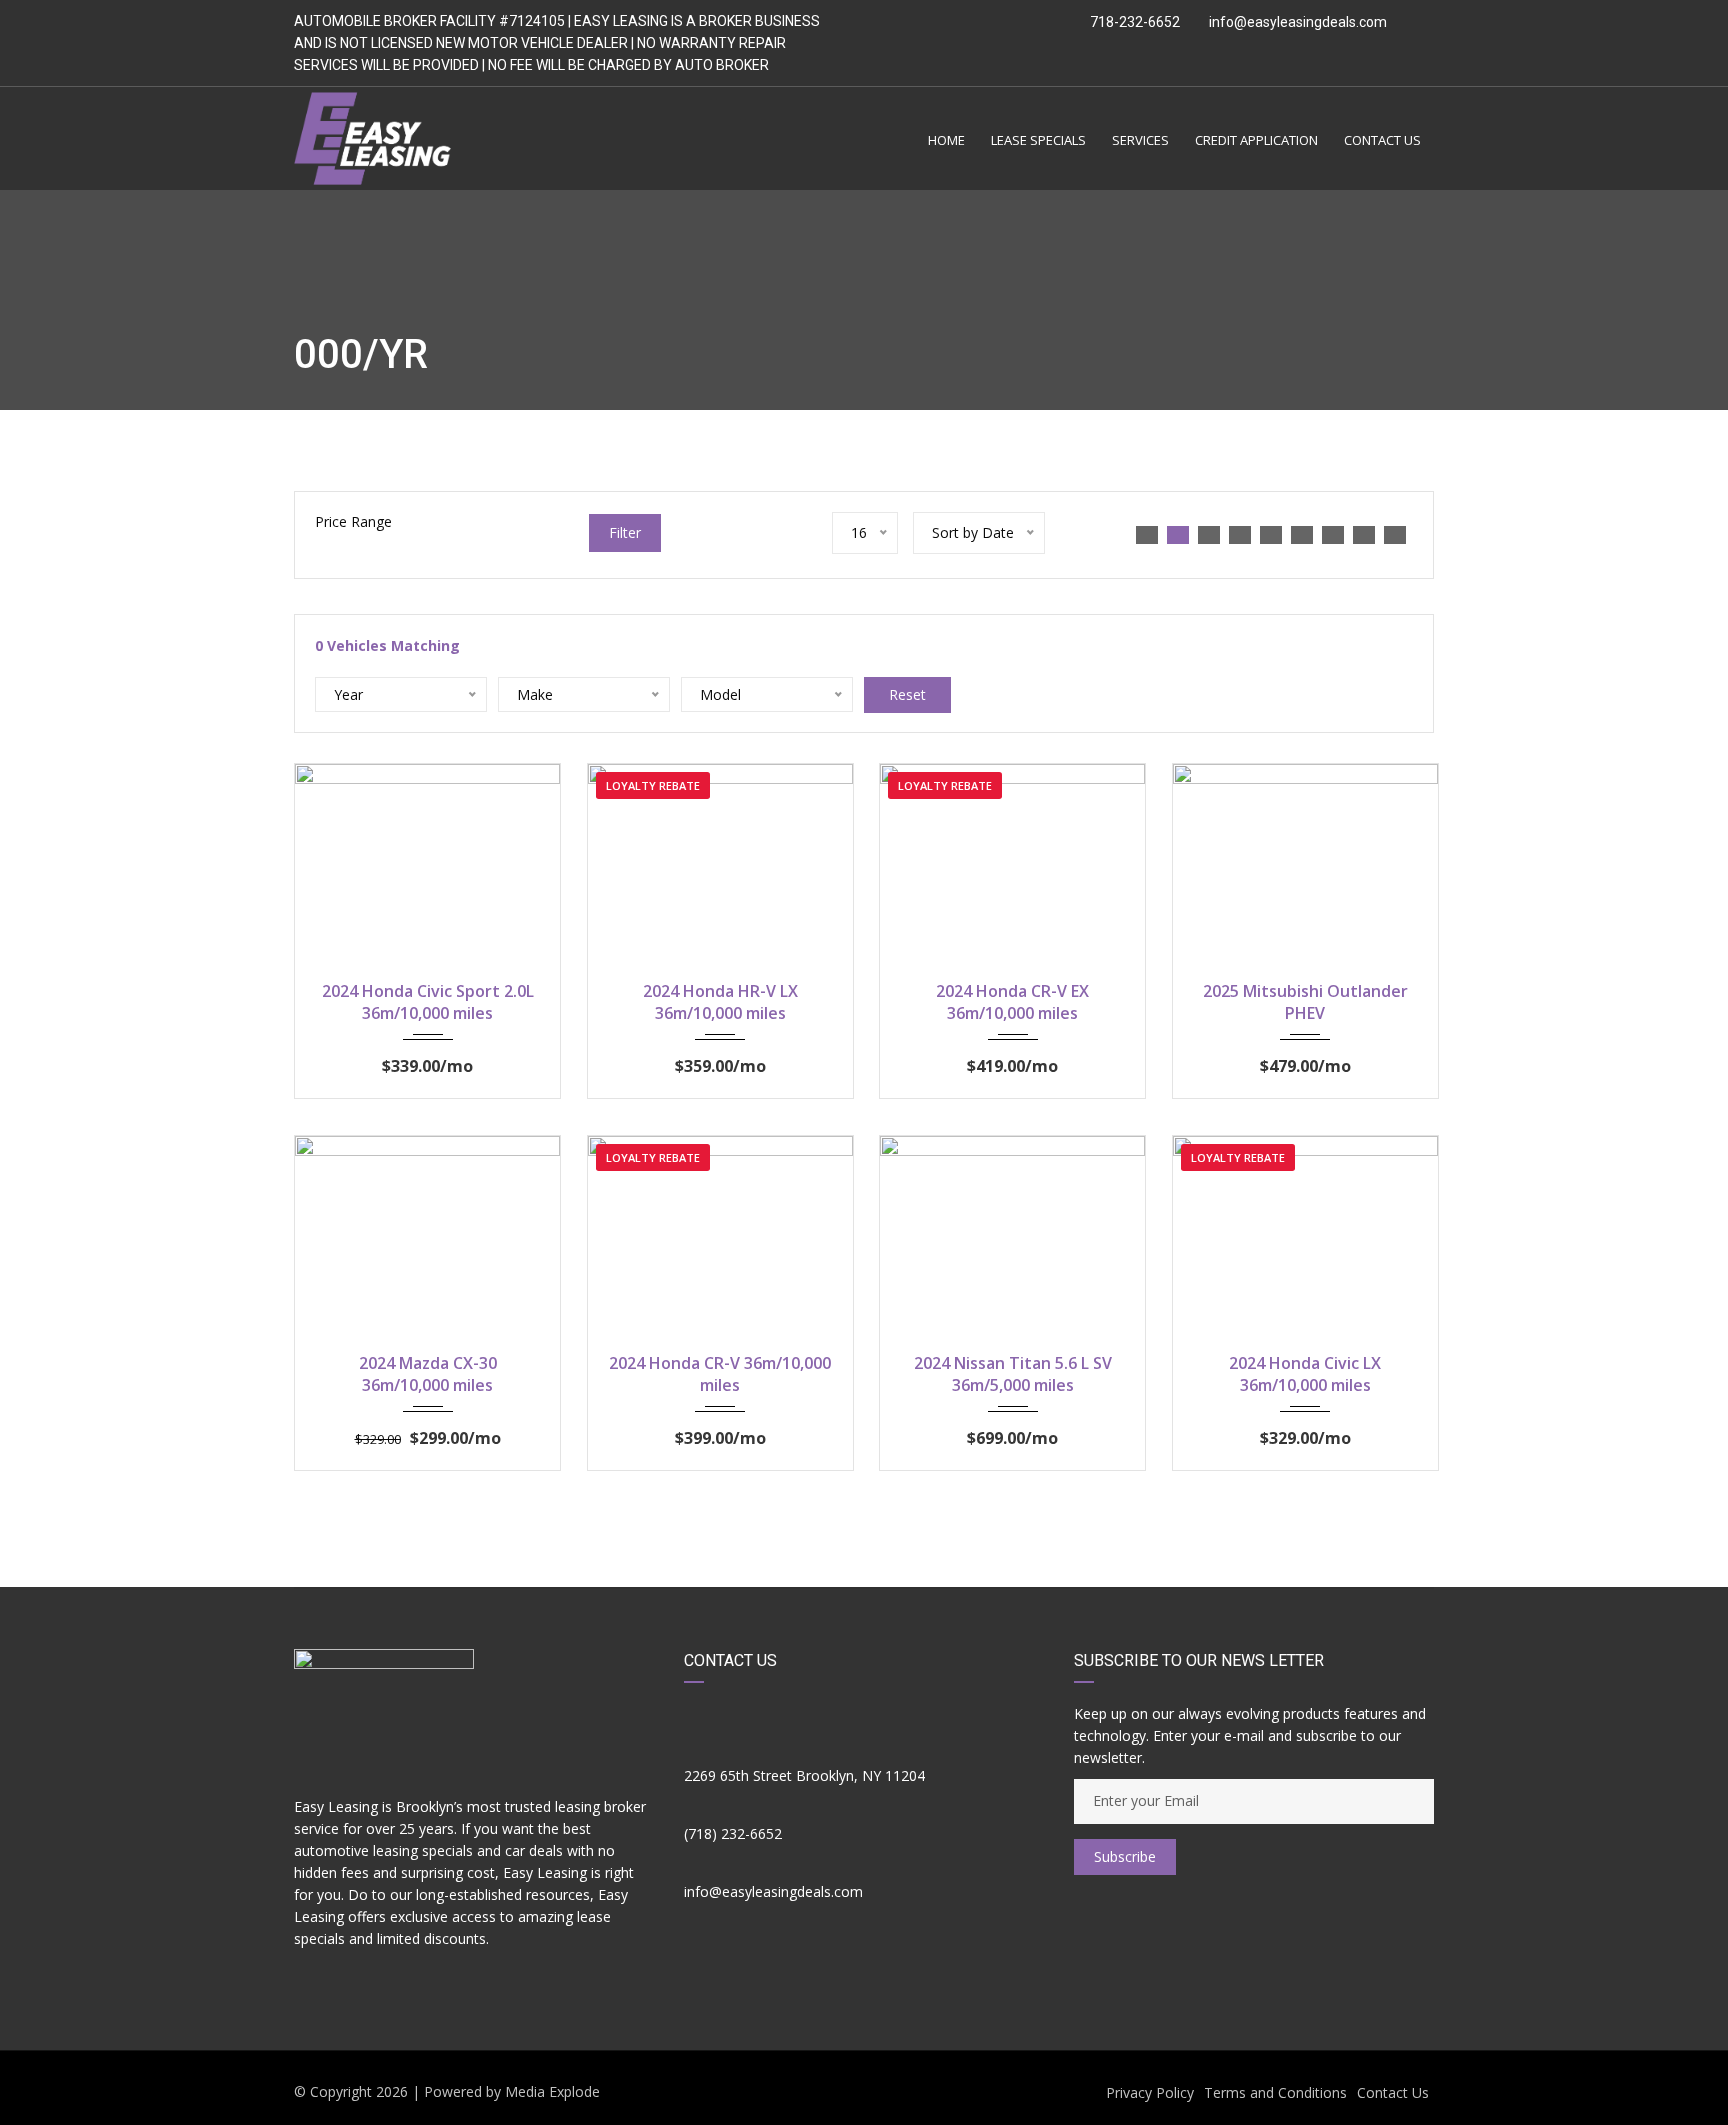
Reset (907, 694)
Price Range (353, 521)
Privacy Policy (1150, 2092)
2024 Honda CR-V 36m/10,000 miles (720, 1374)
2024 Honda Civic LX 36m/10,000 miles (1305, 1374)
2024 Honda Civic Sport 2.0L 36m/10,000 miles (428, 1002)
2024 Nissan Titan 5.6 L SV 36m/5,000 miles (1013, 1374)
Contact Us (1393, 2092)
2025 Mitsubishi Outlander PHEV (1305, 1002)
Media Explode (552, 2091)
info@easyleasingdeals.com (1298, 22)
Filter (625, 532)
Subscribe (1125, 1856)
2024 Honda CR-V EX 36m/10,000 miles (1012, 1002)
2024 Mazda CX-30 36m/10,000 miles (428, 1374)
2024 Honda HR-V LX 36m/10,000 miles (720, 1002)
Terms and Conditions (1275, 2092)
